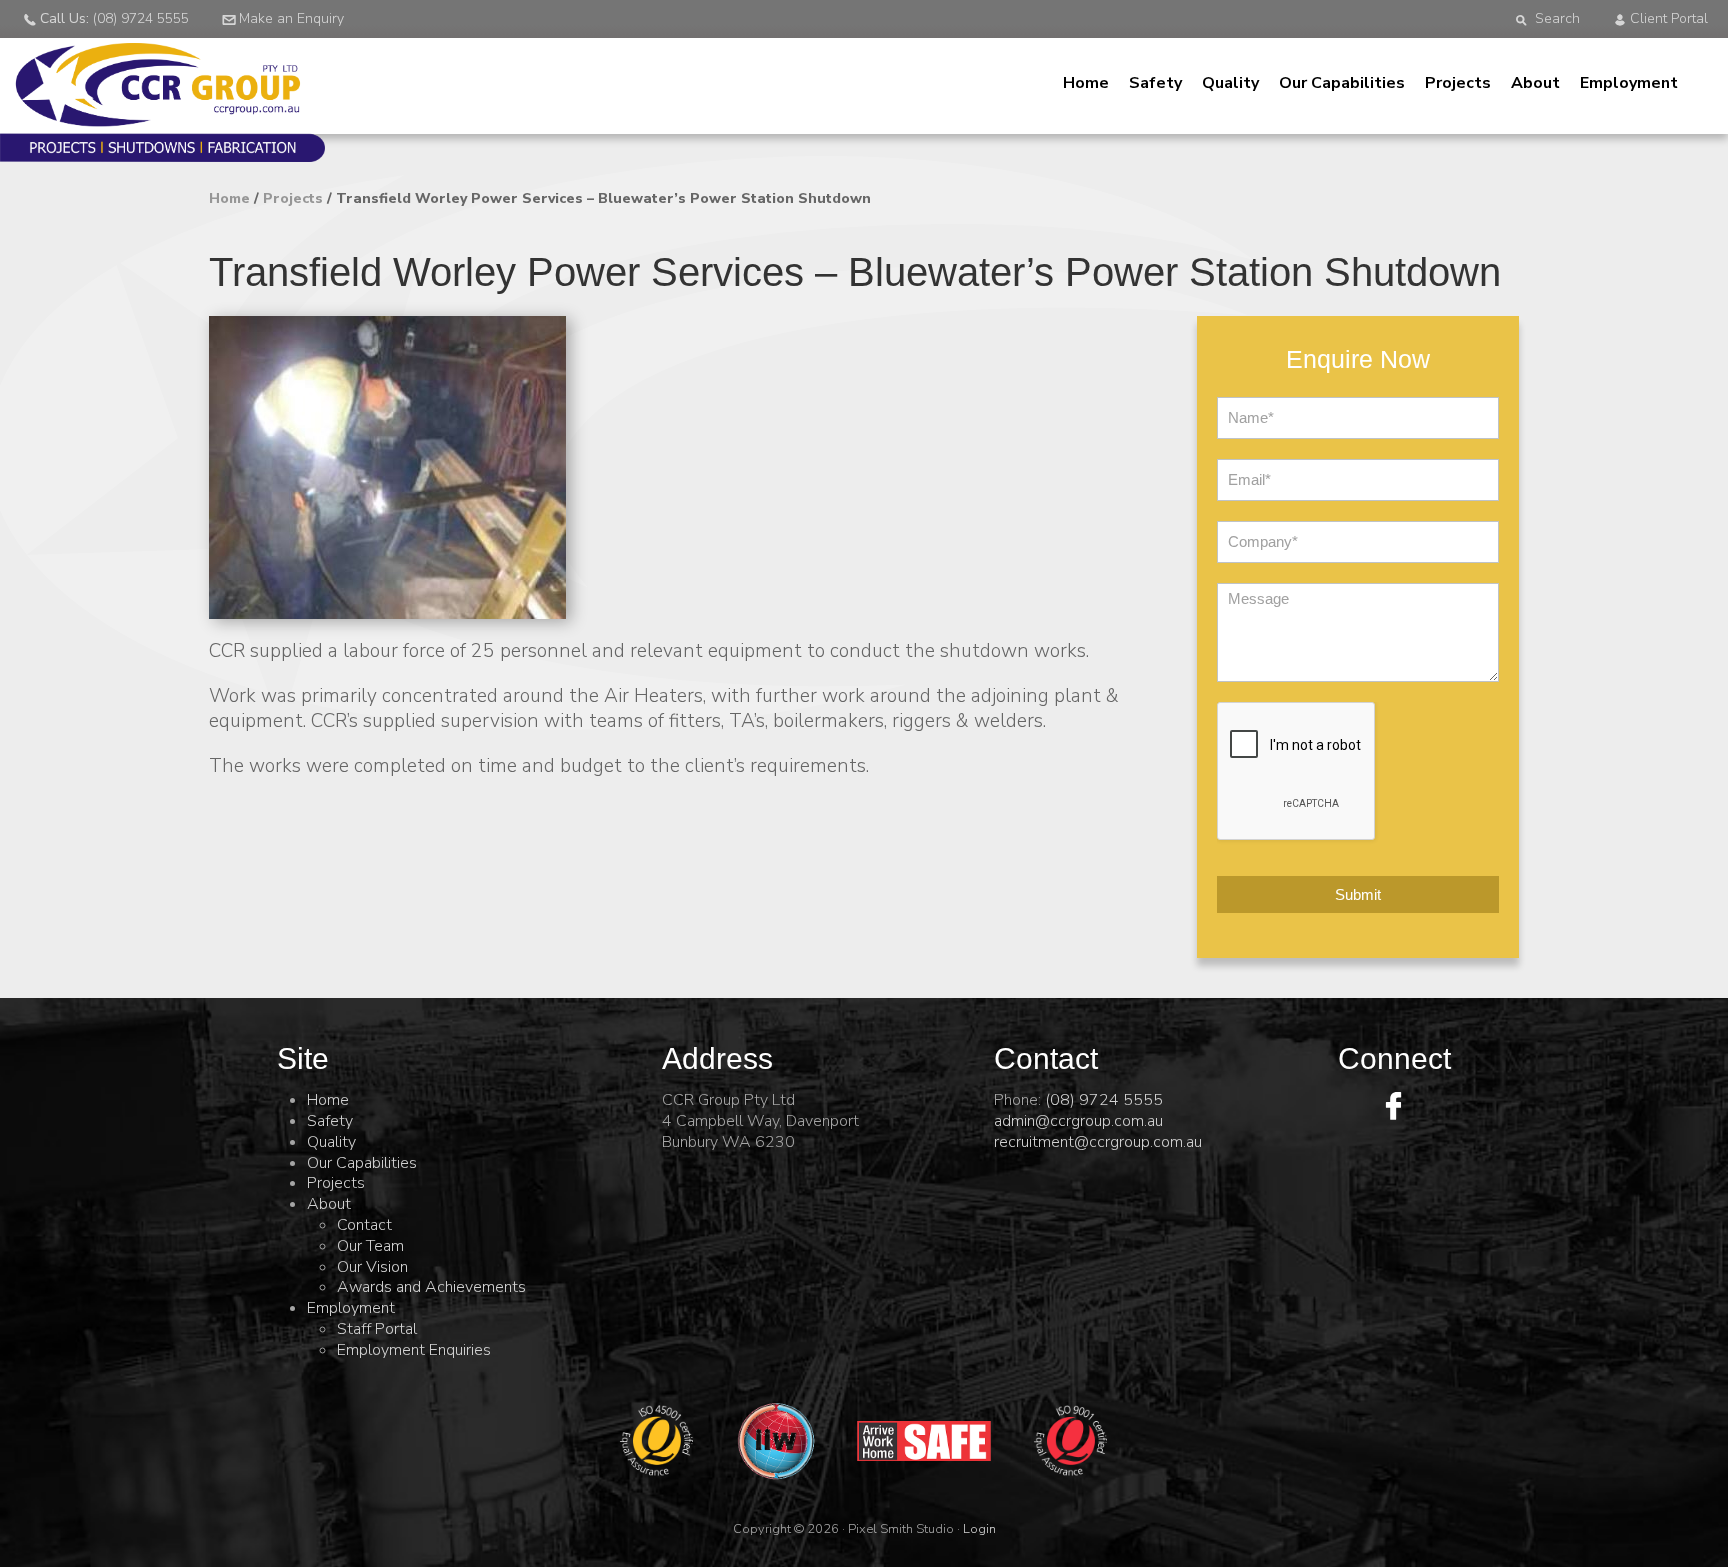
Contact (364, 1225)
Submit (1358, 894)
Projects (1458, 83)
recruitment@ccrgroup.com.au (1098, 1142)
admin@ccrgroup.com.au (1078, 1121)
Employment (1629, 83)
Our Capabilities (1342, 83)
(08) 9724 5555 (1104, 1100)
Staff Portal (377, 1329)
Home (1086, 83)
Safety (1155, 83)
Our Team (370, 1246)
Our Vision (372, 1267)
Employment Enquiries (414, 1350)
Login (979, 1529)
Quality (1230, 83)
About (1535, 83)
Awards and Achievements (431, 1287)
